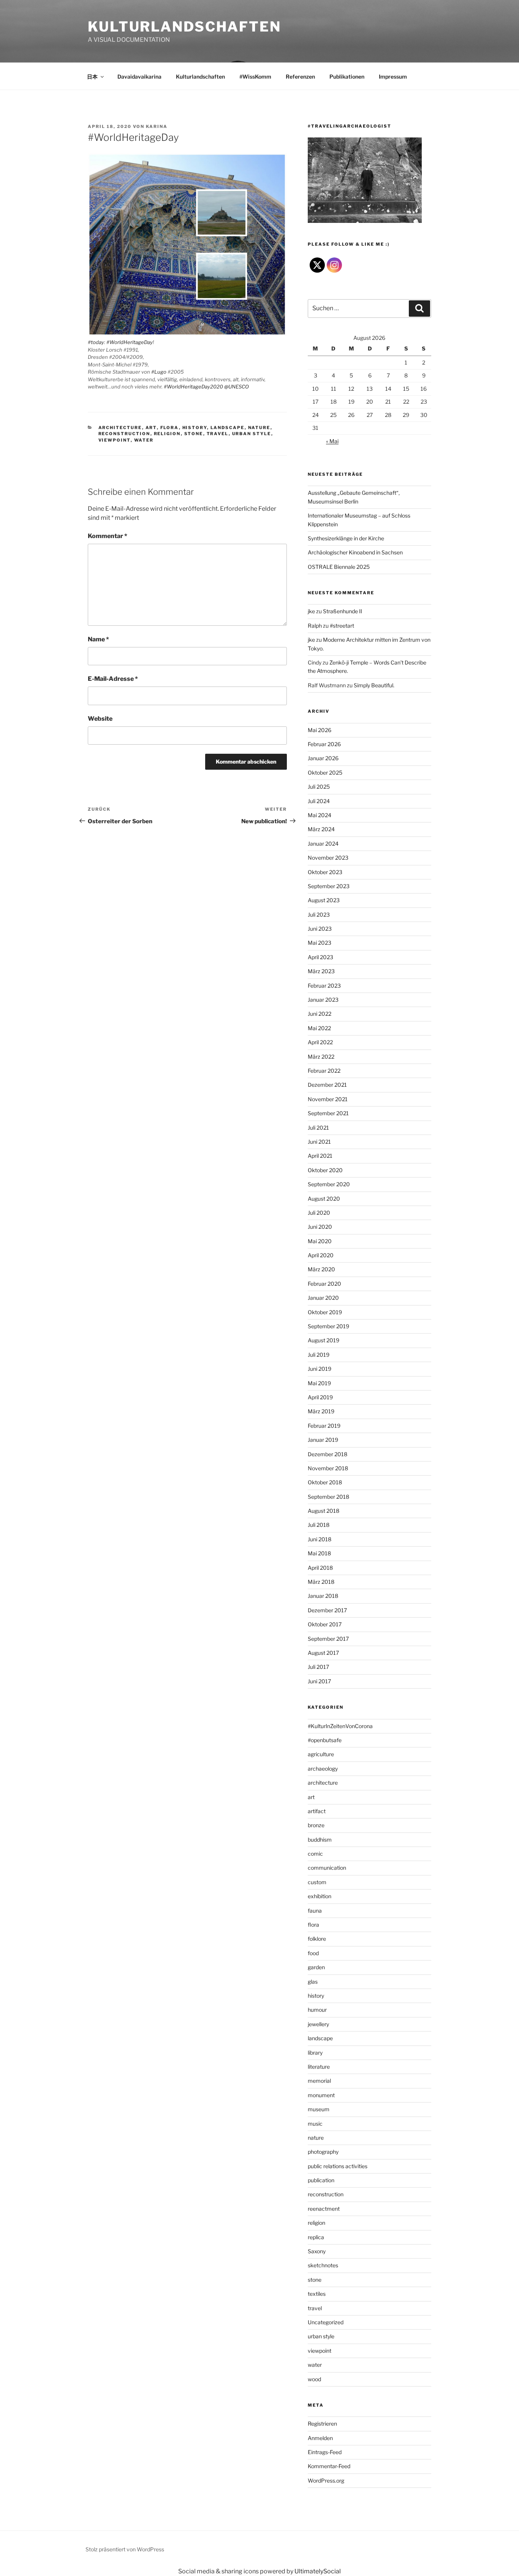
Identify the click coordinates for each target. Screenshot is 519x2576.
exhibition (320, 1896)
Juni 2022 (320, 1014)
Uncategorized (326, 2322)
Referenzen (300, 77)
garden (316, 1967)
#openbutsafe (325, 1740)
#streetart (342, 626)
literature (319, 2067)
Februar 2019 (324, 1426)
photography (323, 2152)
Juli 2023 (319, 915)
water (144, 440)
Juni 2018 (320, 1539)
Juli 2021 (318, 1128)
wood (314, 2379)
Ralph (315, 626)
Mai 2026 (320, 730)
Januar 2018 (323, 1596)
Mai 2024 (320, 815)
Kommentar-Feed (329, 2466)
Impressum (393, 77)
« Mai (332, 441)
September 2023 (329, 886)
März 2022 (321, 1057)
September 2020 (329, 1184)
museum (319, 2109)
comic (315, 1854)
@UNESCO (237, 387)
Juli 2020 (319, 1213)
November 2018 (328, 1468)
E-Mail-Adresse (113, 679)
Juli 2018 (319, 1525)
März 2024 (321, 829)
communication (327, 1868)
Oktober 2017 (325, 1624)
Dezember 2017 (327, 1610)
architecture (120, 428)
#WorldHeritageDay (130, 342)
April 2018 (320, 1568)
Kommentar (108, 536)
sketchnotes (323, 2265)
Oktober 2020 (325, 1170)
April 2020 (321, 1255)
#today (96, 342)
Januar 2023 (323, 1000)
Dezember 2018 (328, 1454)
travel (218, 434)
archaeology (323, 1769)
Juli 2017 (318, 1667)
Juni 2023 (320, 929)
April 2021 (320, 1156)
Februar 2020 (324, 1284)
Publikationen (347, 77)
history (195, 428)
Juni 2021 (319, 1142)
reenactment (324, 2209)
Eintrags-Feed (325, 2452)
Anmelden (320, 2438)
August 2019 (324, 1340)
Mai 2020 (320, 1241)
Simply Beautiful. (374, 685)
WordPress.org (326, 2481)
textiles (317, 2294)
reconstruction (124, 434)
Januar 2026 (323, 758)
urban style (252, 434)
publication (321, 2180)
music (315, 2124)
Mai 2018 (319, 1553)
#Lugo (159, 372)
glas (313, 1982)
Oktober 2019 (325, 1312)
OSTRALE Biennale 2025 (339, 567)
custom (317, 1882)
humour (317, 2010)
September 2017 (328, 1639)
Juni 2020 (320, 1227)
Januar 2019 (323, 1440)
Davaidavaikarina (139, 77)
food (313, 1953)
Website (100, 719)
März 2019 (321, 1411)
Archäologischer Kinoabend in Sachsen (355, 552)
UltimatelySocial (318, 2571)
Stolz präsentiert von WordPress (125, 2549)
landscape (228, 428)
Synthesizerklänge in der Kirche (346, 538)
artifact (317, 1811)
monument (321, 2095)
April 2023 (320, 957)
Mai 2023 (320, 943)
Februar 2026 (324, 744)
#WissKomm (255, 77)
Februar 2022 (324, 1071)
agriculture (321, 1754)
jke (311, 611)
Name (98, 639)
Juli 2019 (319, 1355)
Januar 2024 (323, 844)
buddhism (320, 1840)
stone (194, 434)
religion (167, 434)
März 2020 (321, 1269)
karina (157, 126)
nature (259, 428)
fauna (315, 1911)
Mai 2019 (319, 1383)
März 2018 (321, 1582)
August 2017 (323, 1653)
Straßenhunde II (343, 611)
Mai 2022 (319, 1028)
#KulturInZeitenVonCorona (340, 1726)
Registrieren (322, 2424)
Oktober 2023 (325, 872)
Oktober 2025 (325, 773)
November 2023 (328, 858)
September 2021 (328, 1113)
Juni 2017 (319, 1681)
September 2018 (328, 1497)
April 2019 (320, 1397)
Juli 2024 (319, 801)
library (315, 2053)
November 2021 (328, 1099)
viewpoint (115, 440)
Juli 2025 (319, 787)
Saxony (317, 2251)
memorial (319, 2081)
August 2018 (324, 1511)
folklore (317, 1939)
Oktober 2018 (325, 1482)
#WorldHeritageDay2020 (193, 387)
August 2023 (324, 900)
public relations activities (338, 2166)
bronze (316, 1825)
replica (316, 2237)
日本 (92, 77)
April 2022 (320, 1042)
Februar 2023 (324, 986)
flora (170, 428)
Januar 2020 (323, 1298)
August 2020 (324, 1199)
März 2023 (321, 971)
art (151, 428)
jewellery (318, 2024)
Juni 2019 (320, 1369)
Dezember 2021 (327, 1085)
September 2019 (328, 1326)
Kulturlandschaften (184, 27)
